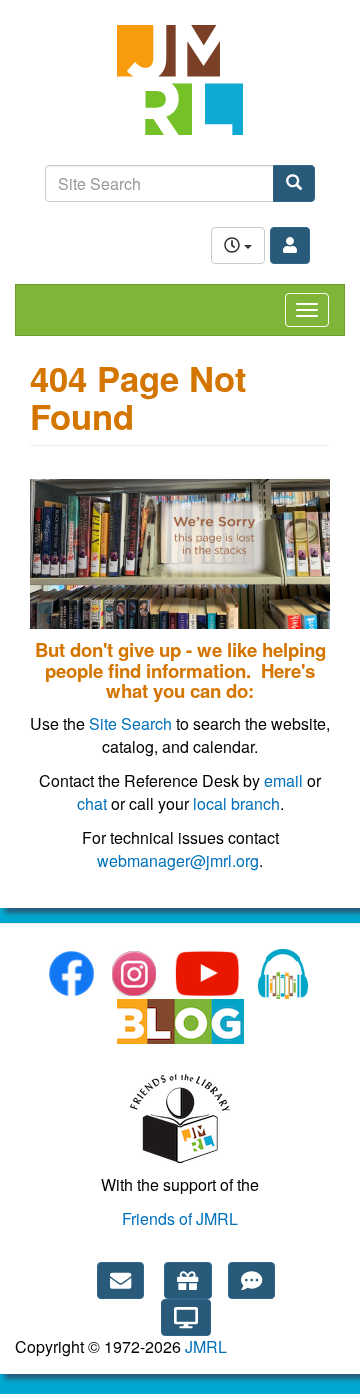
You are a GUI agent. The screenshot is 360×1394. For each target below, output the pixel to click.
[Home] (180, 90)
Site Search (130, 723)
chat (92, 803)
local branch (236, 803)
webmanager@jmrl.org (178, 860)
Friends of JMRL (180, 1218)
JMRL (206, 1346)
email (283, 780)
